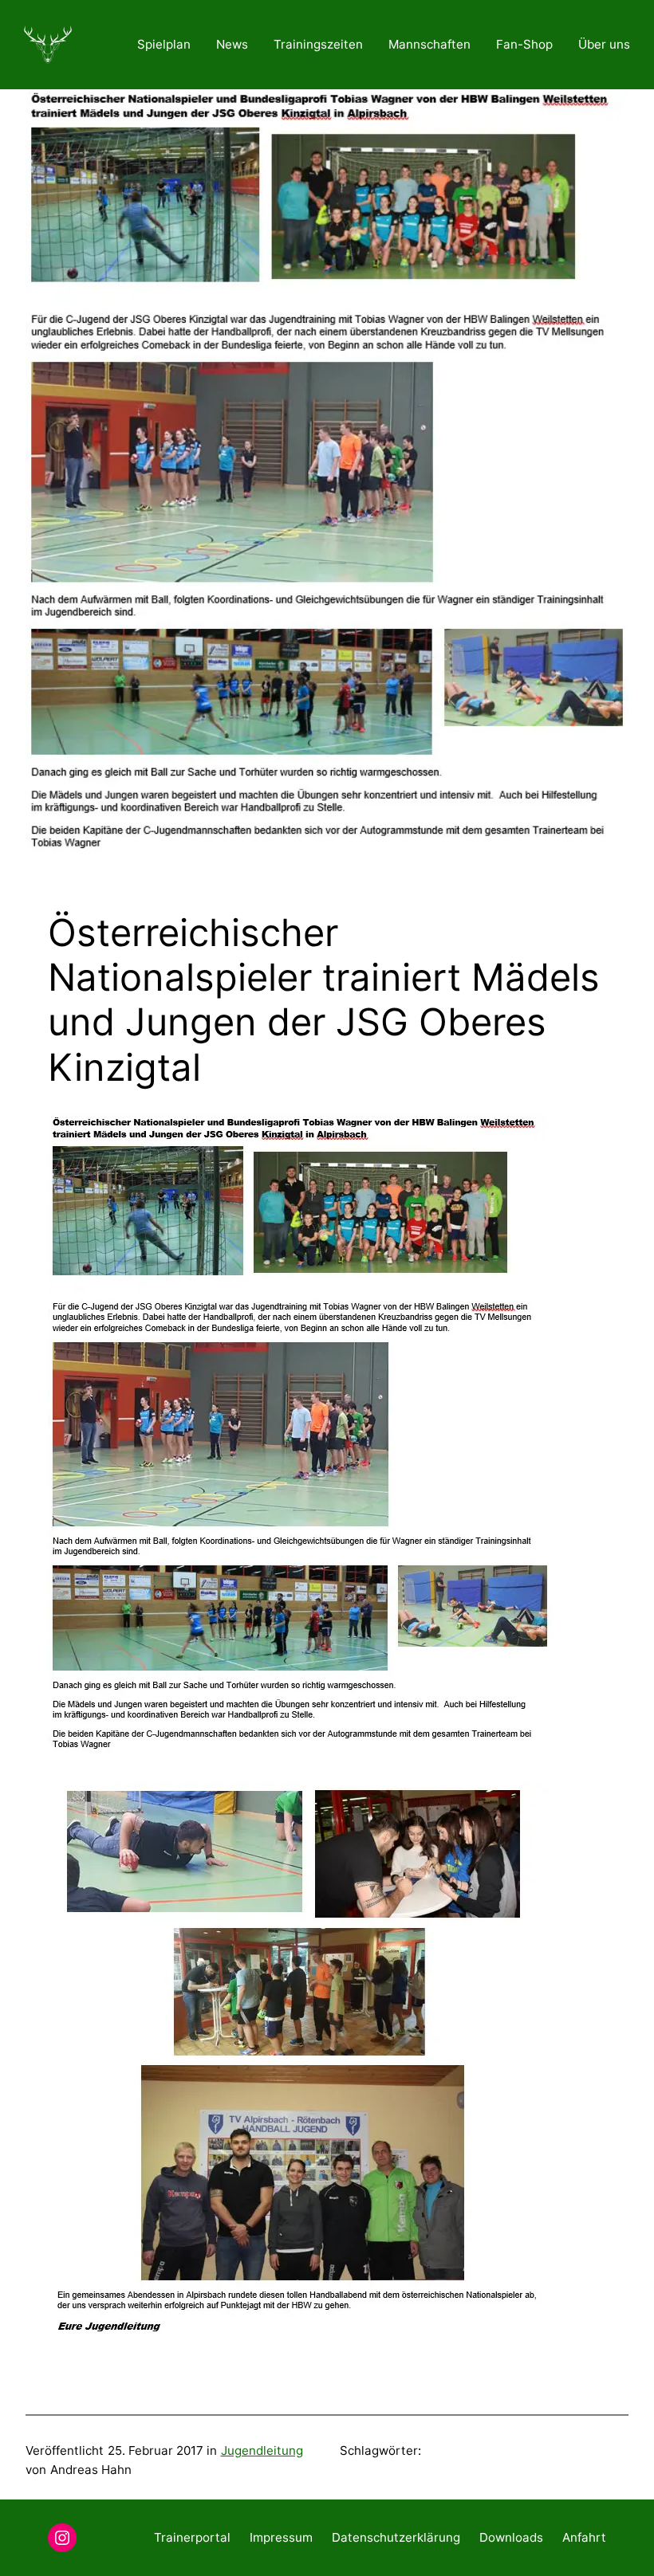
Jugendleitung (262, 2450)
